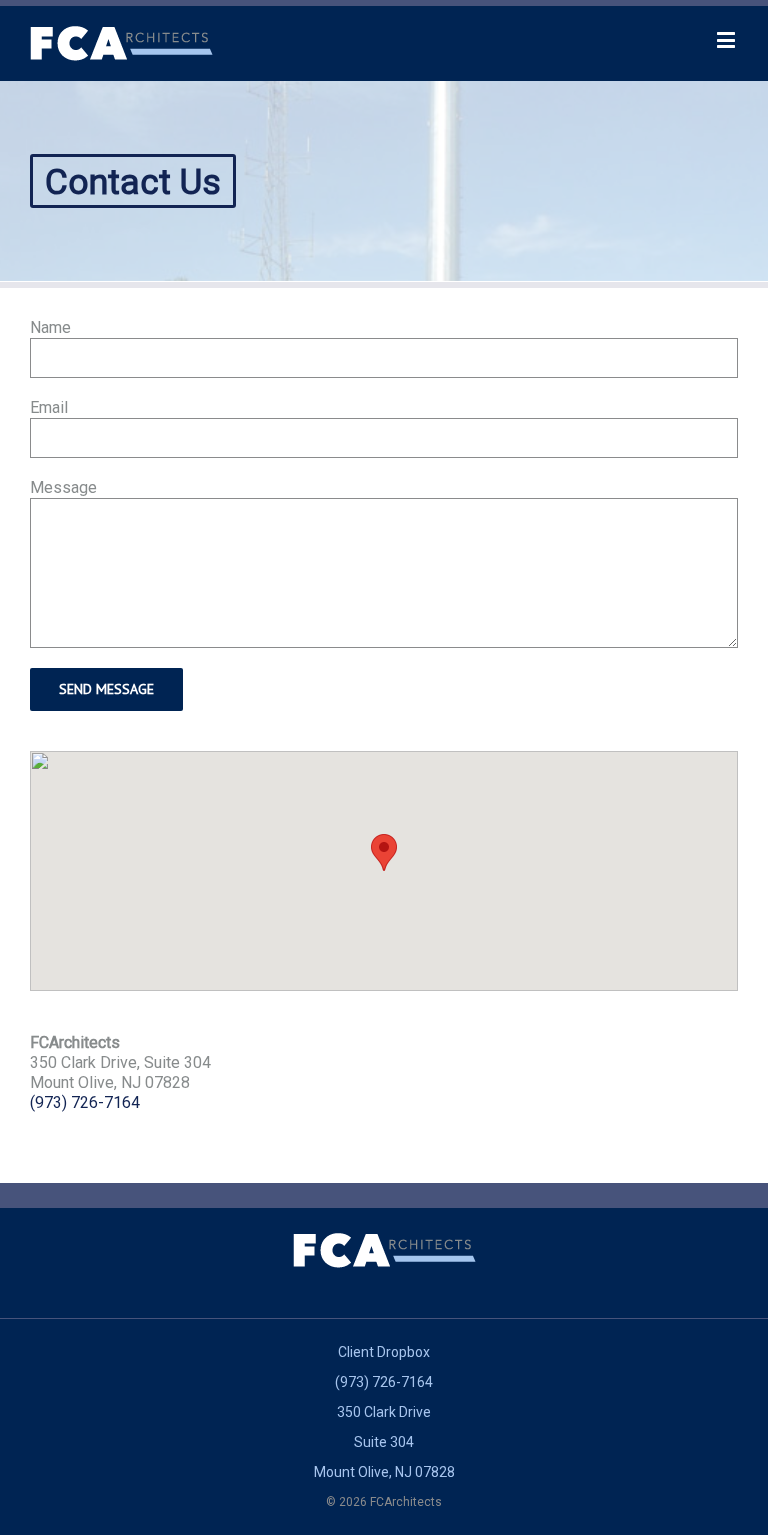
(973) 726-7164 (85, 1102)
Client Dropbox (384, 1352)
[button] (384, 852)
